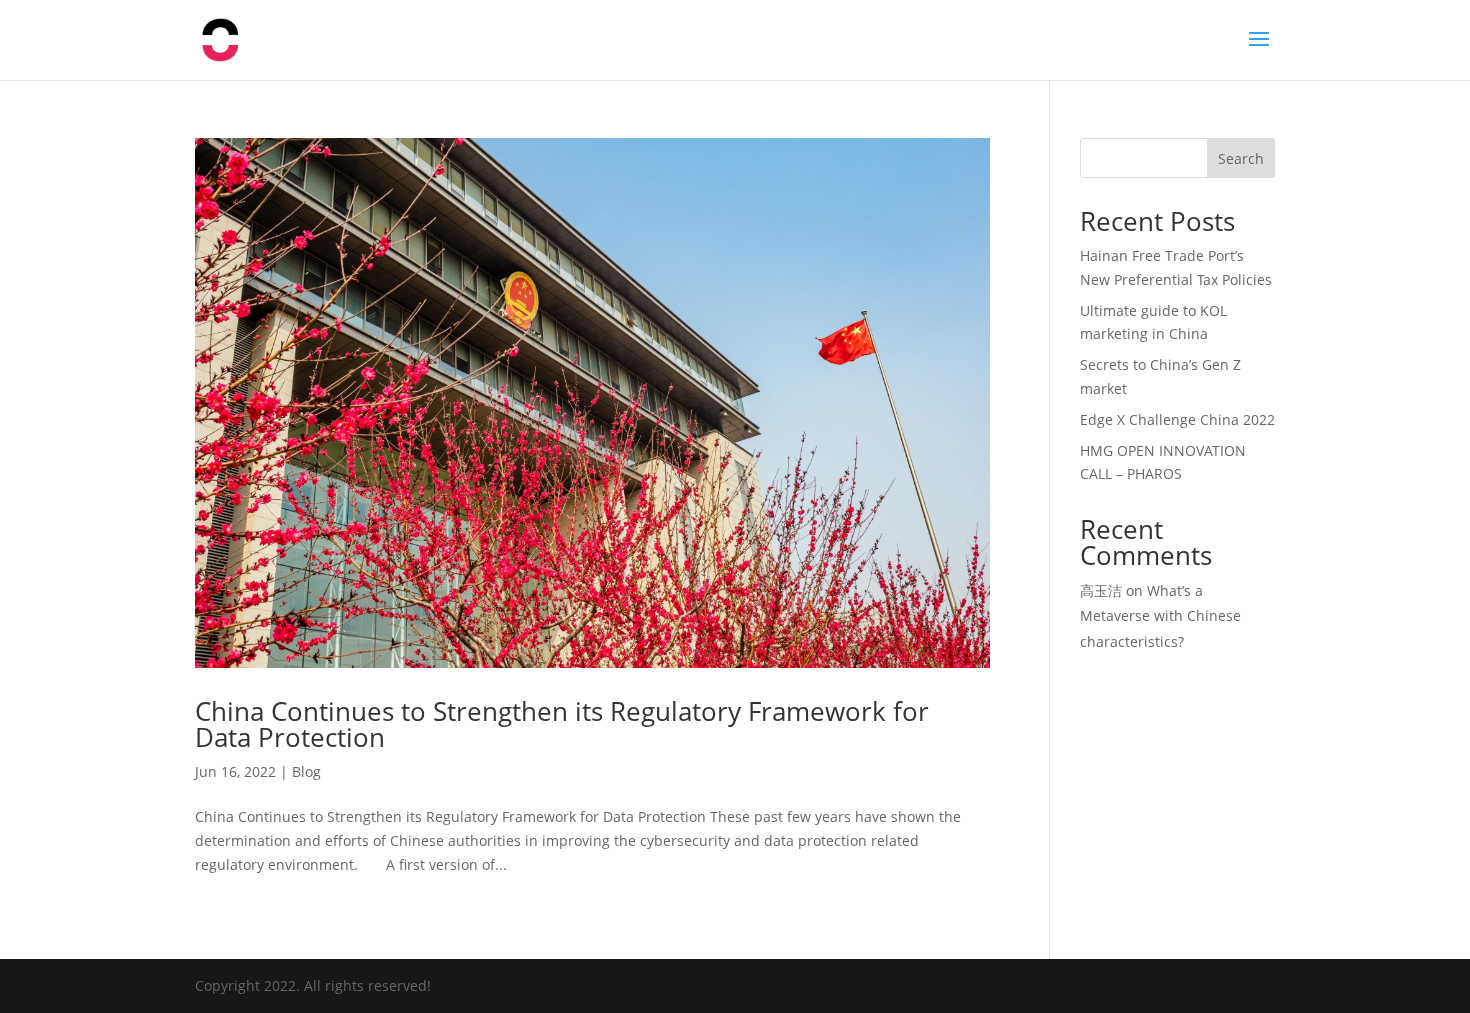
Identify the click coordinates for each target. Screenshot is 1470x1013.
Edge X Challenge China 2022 (1177, 419)
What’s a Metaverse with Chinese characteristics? (1160, 615)
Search (1241, 158)
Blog (306, 771)
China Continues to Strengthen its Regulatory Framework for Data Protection (562, 724)
